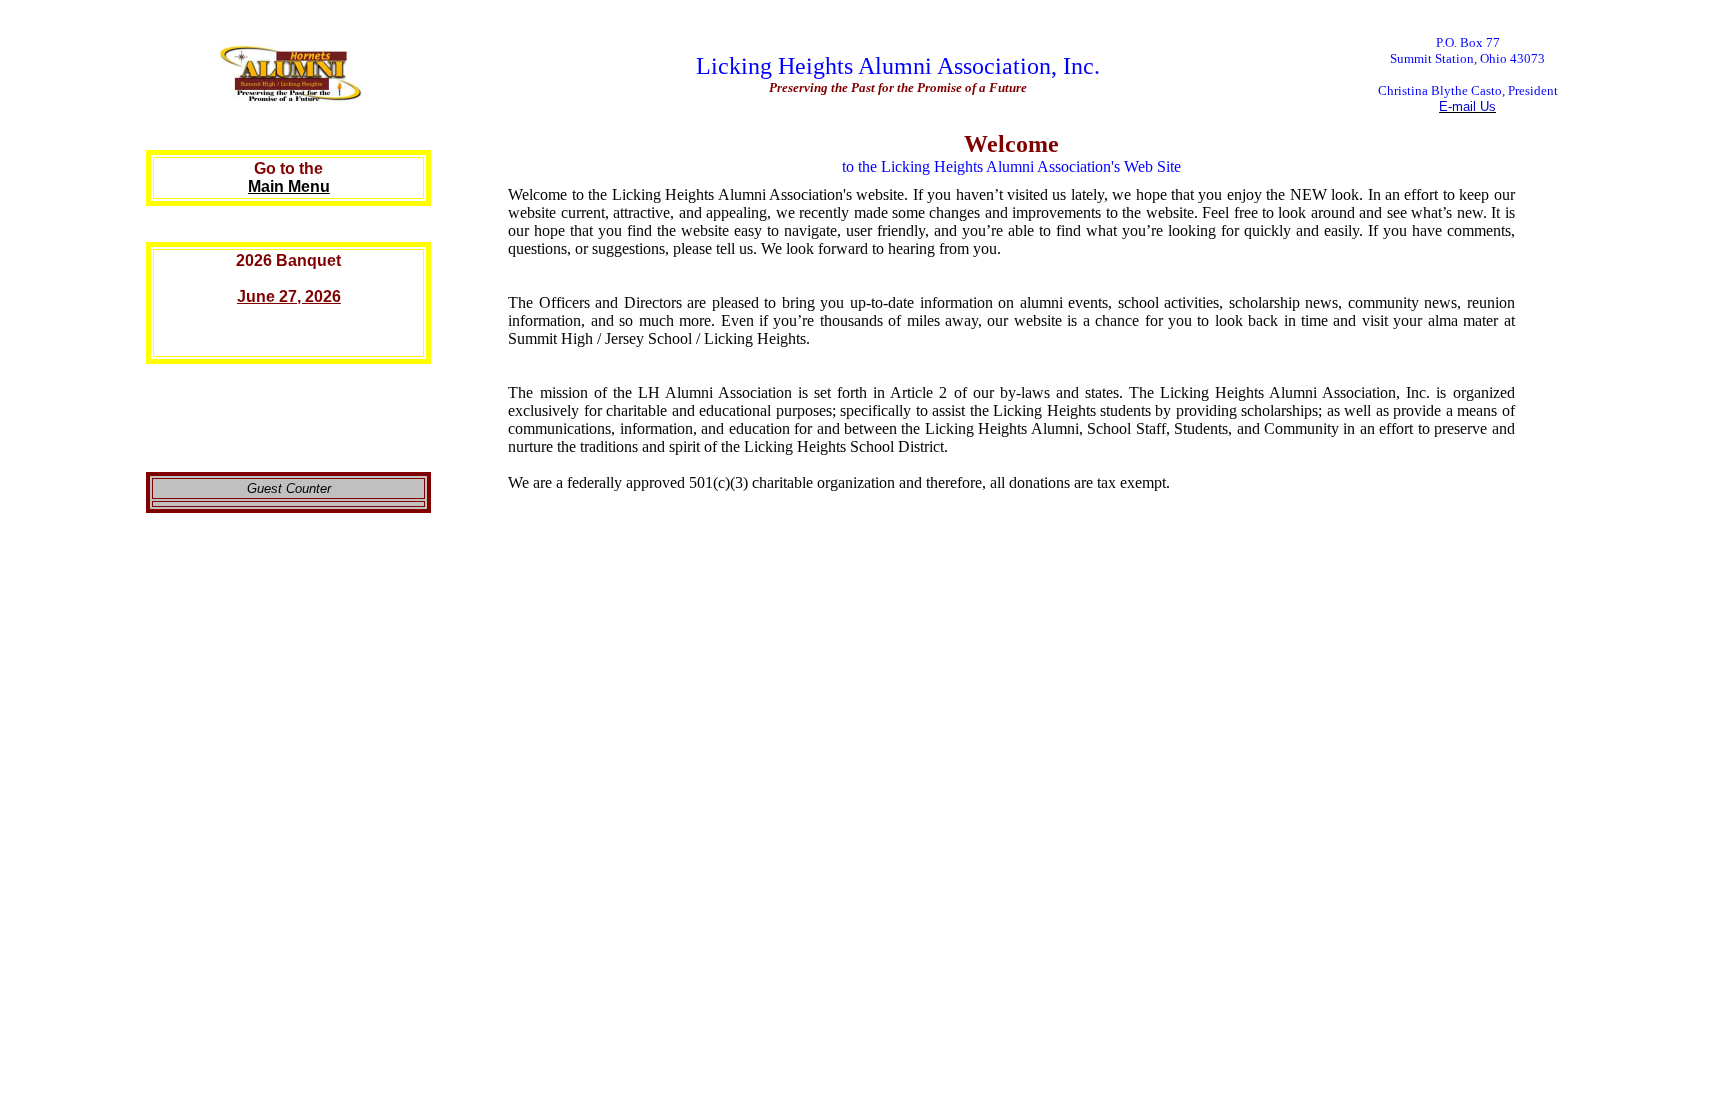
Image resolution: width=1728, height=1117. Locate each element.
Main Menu (289, 186)
